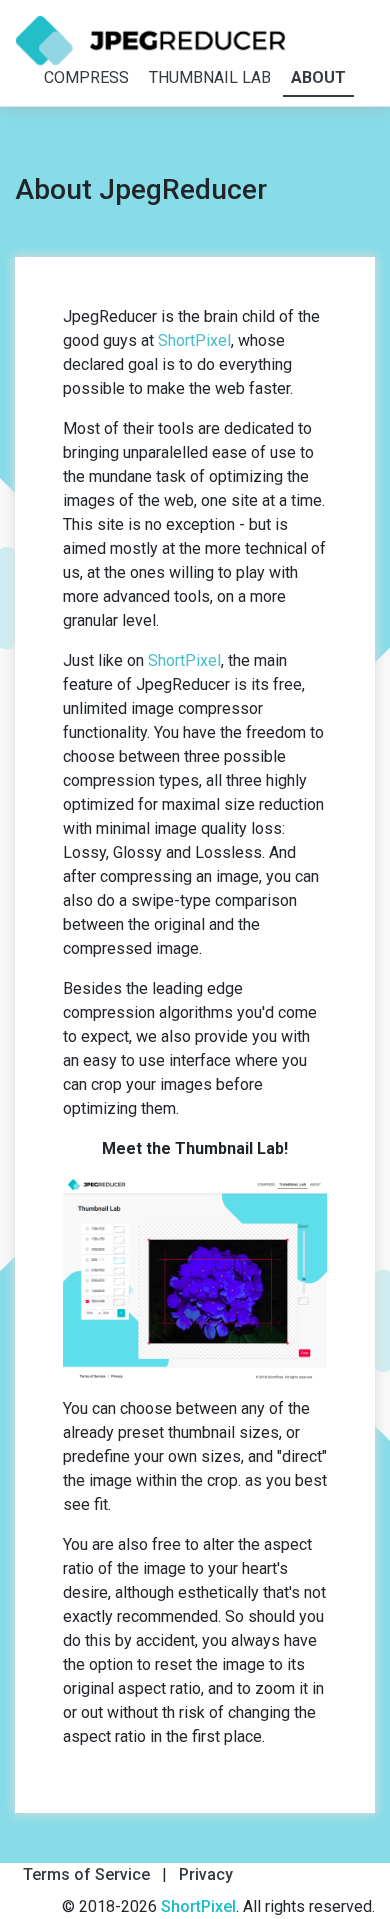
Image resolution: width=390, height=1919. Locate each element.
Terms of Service (86, 1874)
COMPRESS (86, 77)
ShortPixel (194, 340)
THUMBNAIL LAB (210, 77)
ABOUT (318, 77)
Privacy (206, 1874)
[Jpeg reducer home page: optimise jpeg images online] (151, 41)
